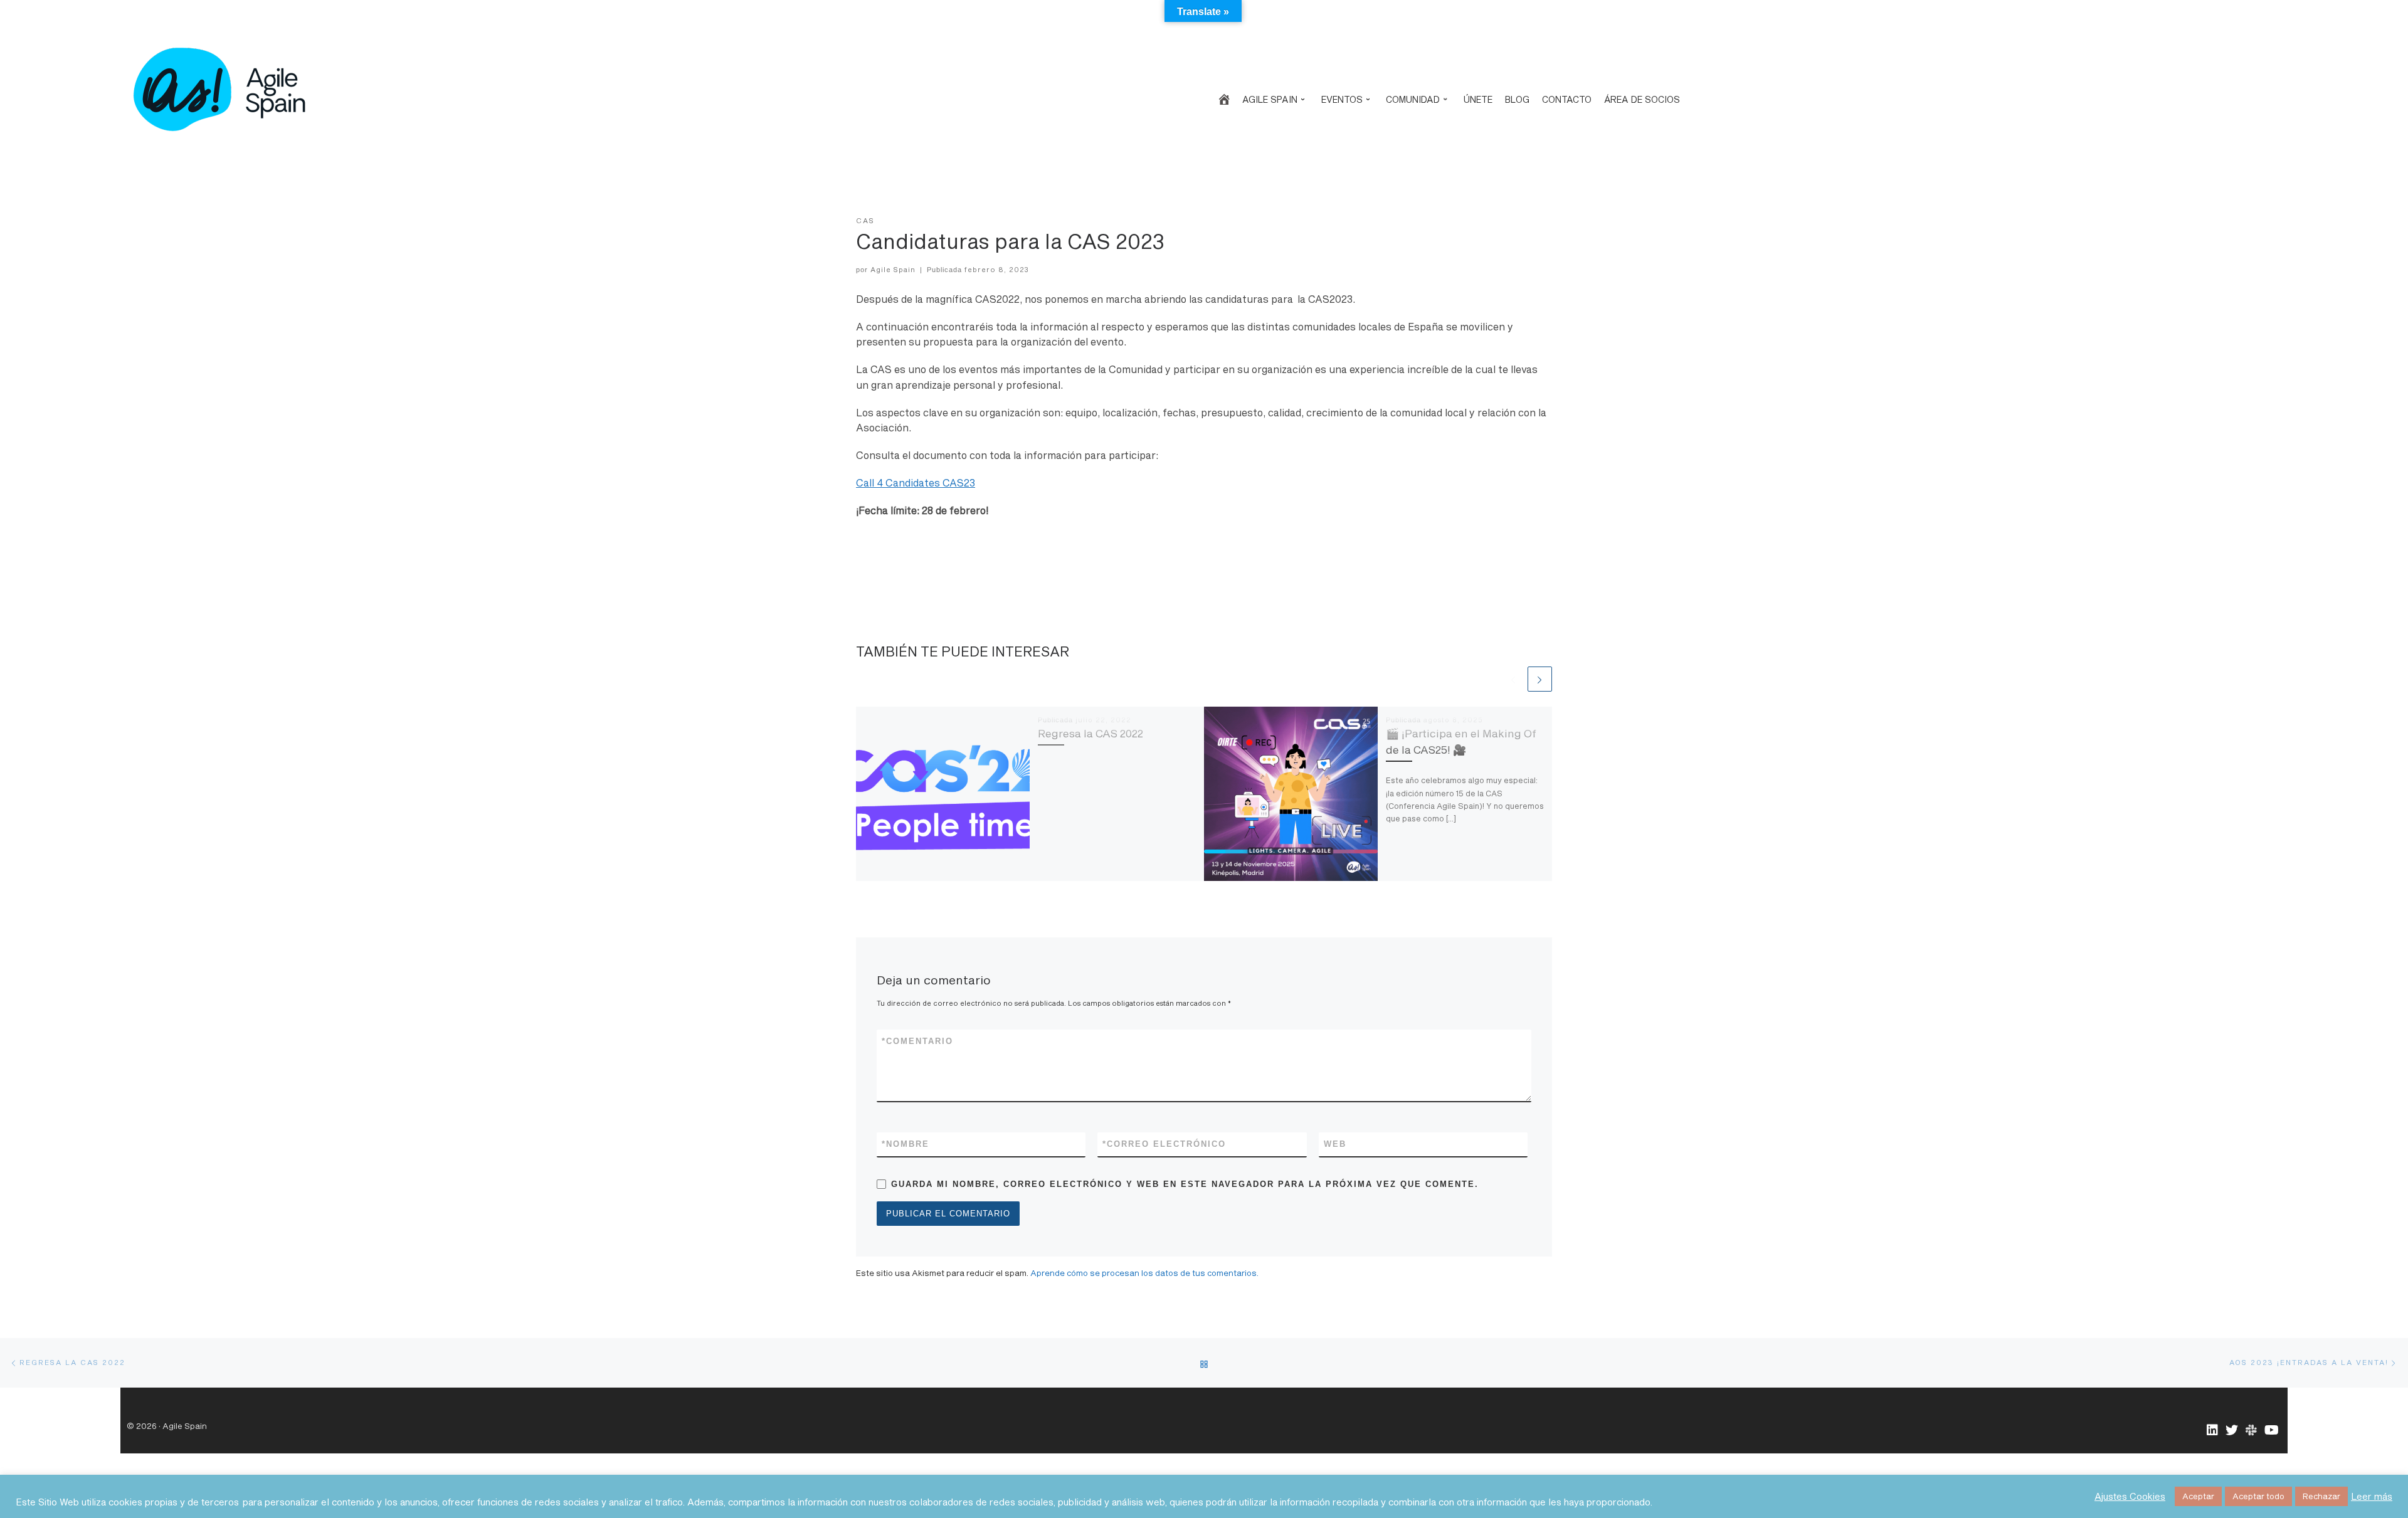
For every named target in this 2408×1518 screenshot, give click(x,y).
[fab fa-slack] (2251, 1431)
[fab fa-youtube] (2272, 1431)
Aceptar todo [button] (2258, 1496)
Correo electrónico (1164, 1144)
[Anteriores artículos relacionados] (1513, 679)
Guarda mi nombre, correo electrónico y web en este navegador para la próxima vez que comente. (1185, 1184)
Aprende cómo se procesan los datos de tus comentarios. (1144, 1273)
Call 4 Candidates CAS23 (916, 483)
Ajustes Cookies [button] (2130, 1496)
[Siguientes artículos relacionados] (1540, 679)
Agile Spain (893, 269)
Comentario (917, 1041)
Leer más (2372, 1496)
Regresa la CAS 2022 (1090, 733)
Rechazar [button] (2321, 1496)
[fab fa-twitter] (2232, 1431)
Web (1335, 1144)
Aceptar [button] (2198, 1496)
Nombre (906, 1144)
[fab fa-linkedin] (2212, 1431)
